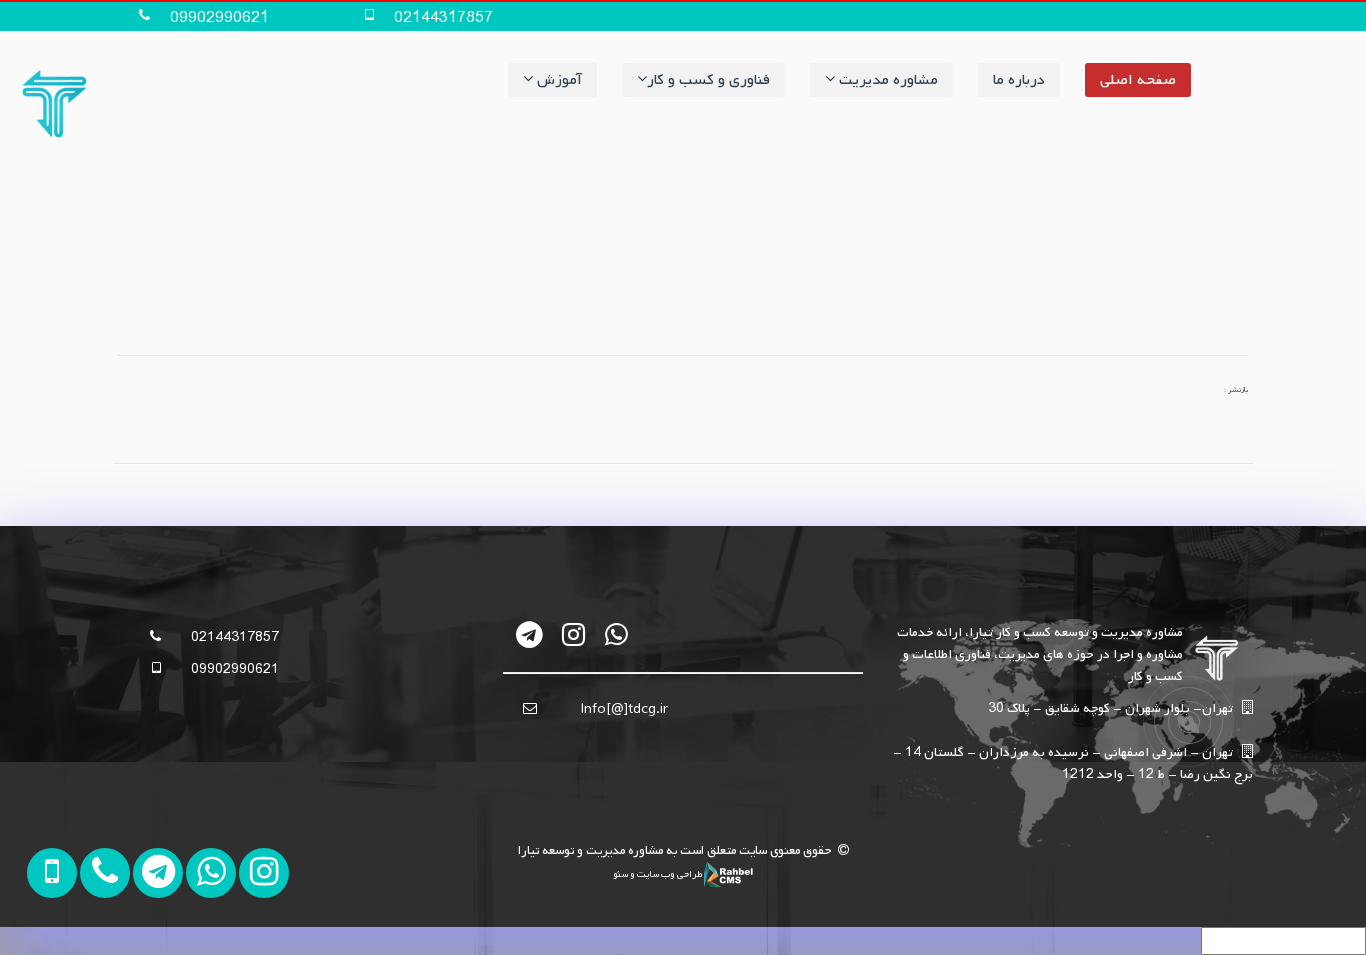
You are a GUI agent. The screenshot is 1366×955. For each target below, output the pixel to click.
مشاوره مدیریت (886, 80)
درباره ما (1019, 80)
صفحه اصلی (1138, 80)
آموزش (557, 80)
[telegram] (530, 634)
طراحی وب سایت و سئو (658, 874)
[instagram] (573, 634)
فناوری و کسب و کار (708, 80)
